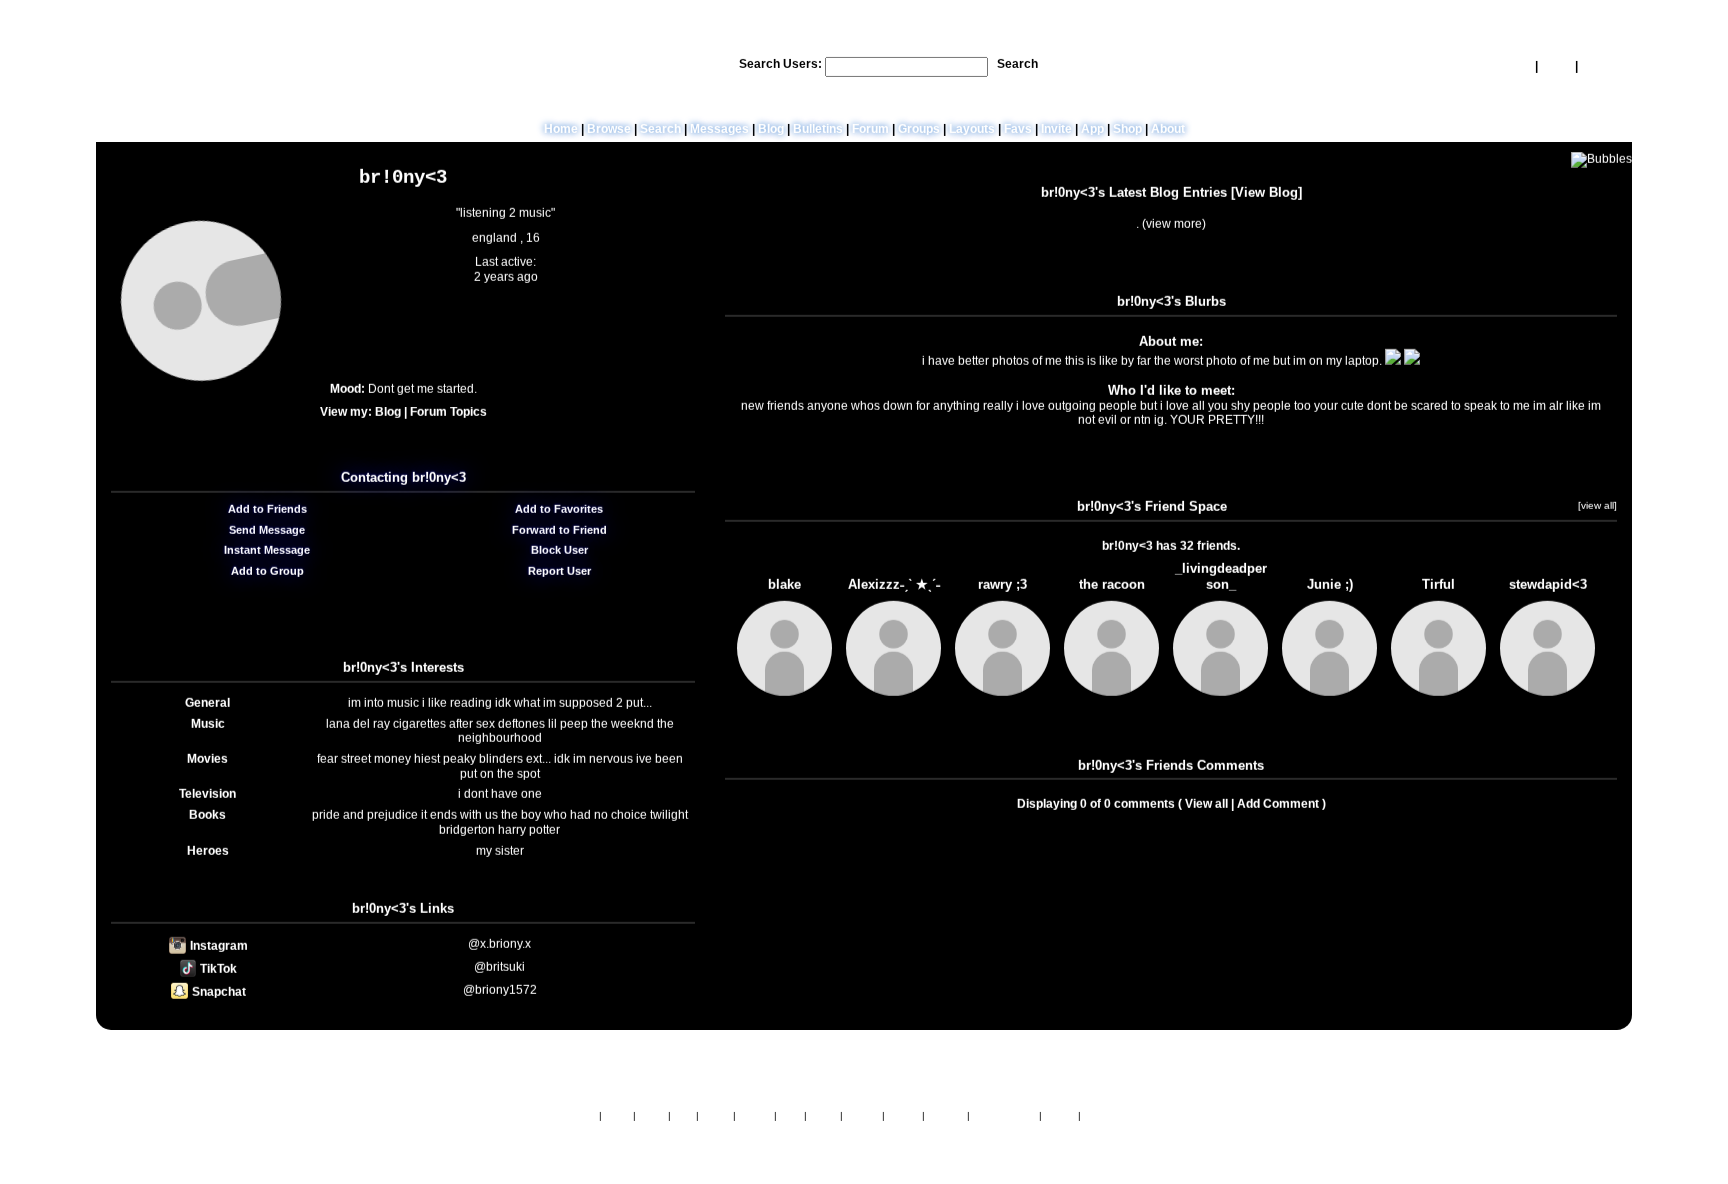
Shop (1127, 132)
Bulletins (818, 132)
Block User (558, 556)
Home (561, 132)
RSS (790, 1118)
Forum (870, 132)
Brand (716, 1118)
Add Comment (1278, 809)
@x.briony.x (499, 949)
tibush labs (907, 1067)
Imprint (903, 1118)
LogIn (1556, 69)
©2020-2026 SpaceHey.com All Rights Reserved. (864, 1140)
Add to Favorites (557, 514)
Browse (609, 132)
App (1092, 132)
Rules (652, 1118)
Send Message (265, 535)
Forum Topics (448, 417)
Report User (558, 576)
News (617, 1118)
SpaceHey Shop (1122, 1118)
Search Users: (780, 67)
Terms (823, 1118)
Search (1017, 67)
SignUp (1601, 69)
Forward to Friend (558, 535)
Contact (946, 1118)
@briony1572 (500, 995)
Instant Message (265, 556)
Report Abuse (1004, 1118)
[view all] (1597, 510)
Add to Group (266, 576)
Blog (771, 132)
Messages (719, 132)
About (1168, 132)
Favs (1018, 132)
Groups (919, 132)
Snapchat (217, 997)
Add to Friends (266, 514)
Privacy (862, 1118)
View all (1206, 809)
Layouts (972, 132)
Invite (1056, 132)
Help (1519, 69)
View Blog (1266, 197)
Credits (755, 1118)
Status (1060, 1118)
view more (1174, 229)
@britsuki (499, 972)
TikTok (217, 974)
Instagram (217, 951)
